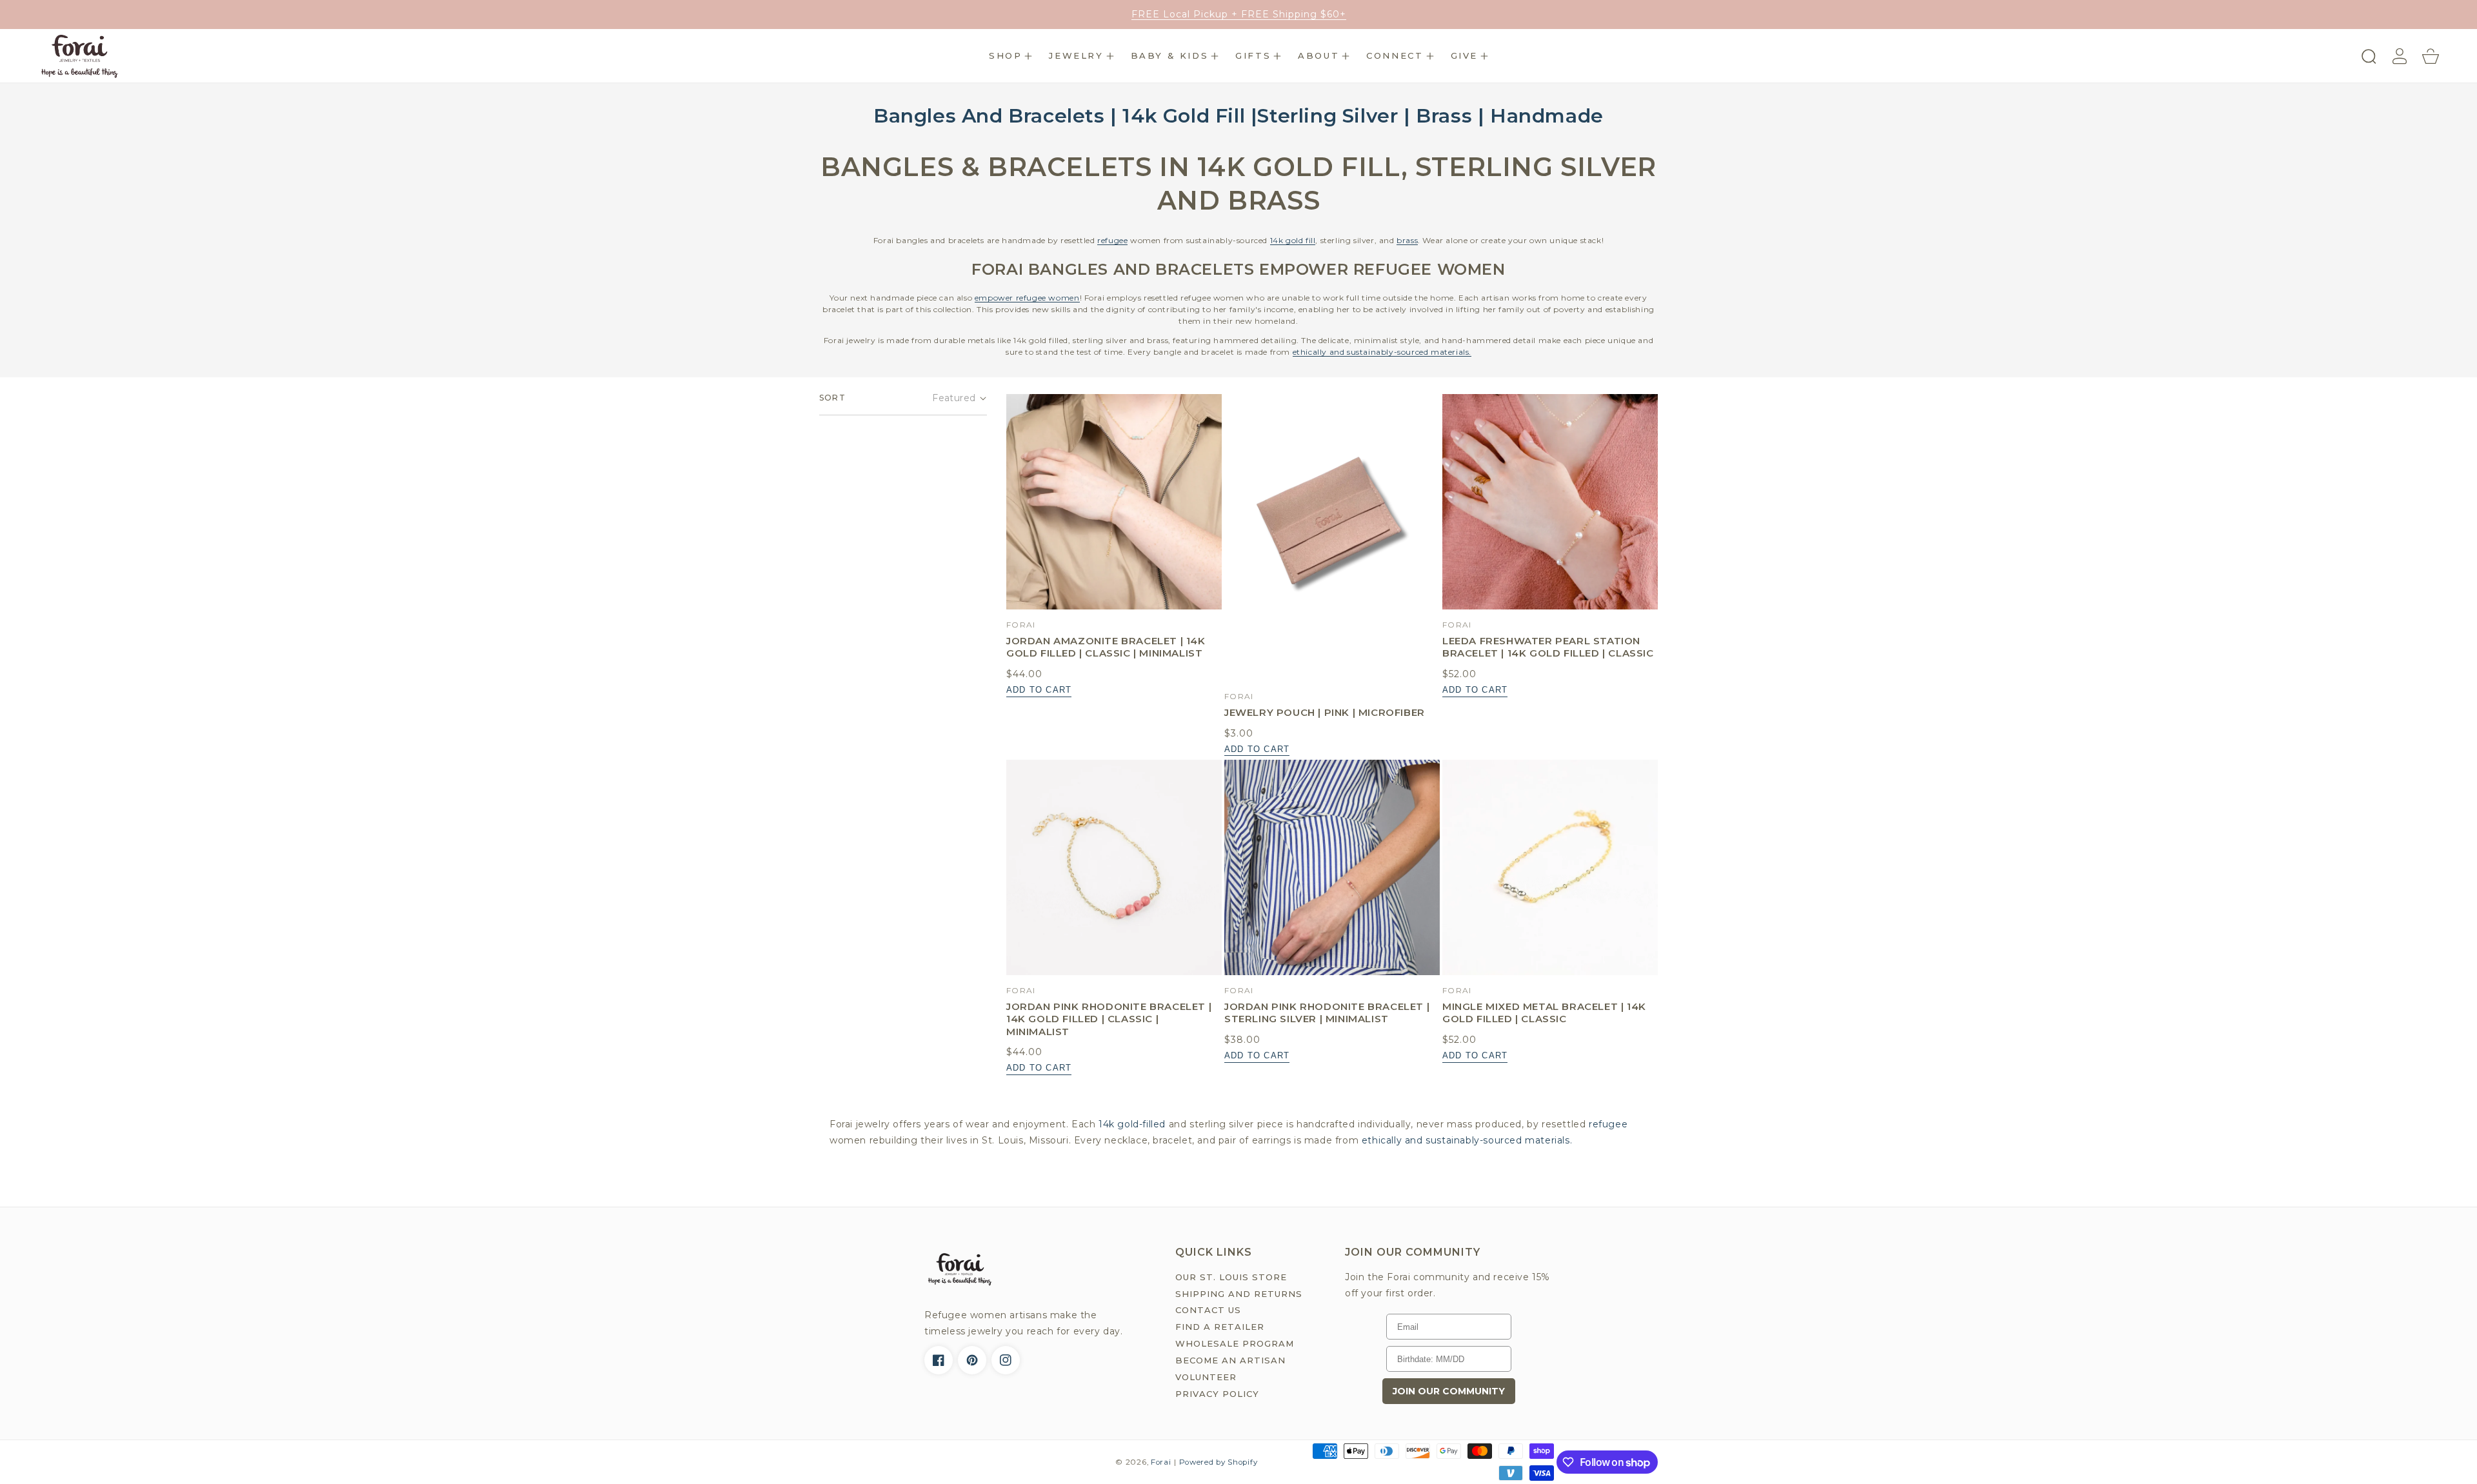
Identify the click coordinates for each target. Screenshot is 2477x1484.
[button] (1010, 56)
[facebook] (939, 1360)
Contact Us (1208, 1310)
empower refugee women (1027, 298)
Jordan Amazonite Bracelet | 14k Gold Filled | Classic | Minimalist (1106, 647)
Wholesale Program (1235, 1343)
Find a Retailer (1220, 1327)
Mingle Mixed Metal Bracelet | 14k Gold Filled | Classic (1544, 1013)
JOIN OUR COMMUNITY (1449, 1391)
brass (1407, 240)
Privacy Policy (1217, 1394)
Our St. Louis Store (1231, 1277)
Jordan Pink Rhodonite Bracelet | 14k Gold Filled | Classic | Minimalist (1109, 1019)
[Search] (2369, 56)
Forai (1161, 1462)
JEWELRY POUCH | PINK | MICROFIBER (1325, 712)
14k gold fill (1293, 240)
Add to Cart (1039, 690)
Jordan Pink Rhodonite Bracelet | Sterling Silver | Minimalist (1327, 1013)
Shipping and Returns (1239, 1294)
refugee (1112, 240)
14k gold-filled (1132, 1124)
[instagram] (1006, 1360)
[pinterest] (972, 1360)
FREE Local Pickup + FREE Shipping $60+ (1239, 14)
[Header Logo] (203, 56)
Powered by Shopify (1219, 1462)
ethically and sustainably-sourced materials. (1382, 352)
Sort (832, 398)
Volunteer (1206, 1377)
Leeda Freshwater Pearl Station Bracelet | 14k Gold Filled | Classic (1548, 647)
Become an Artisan (1230, 1360)
